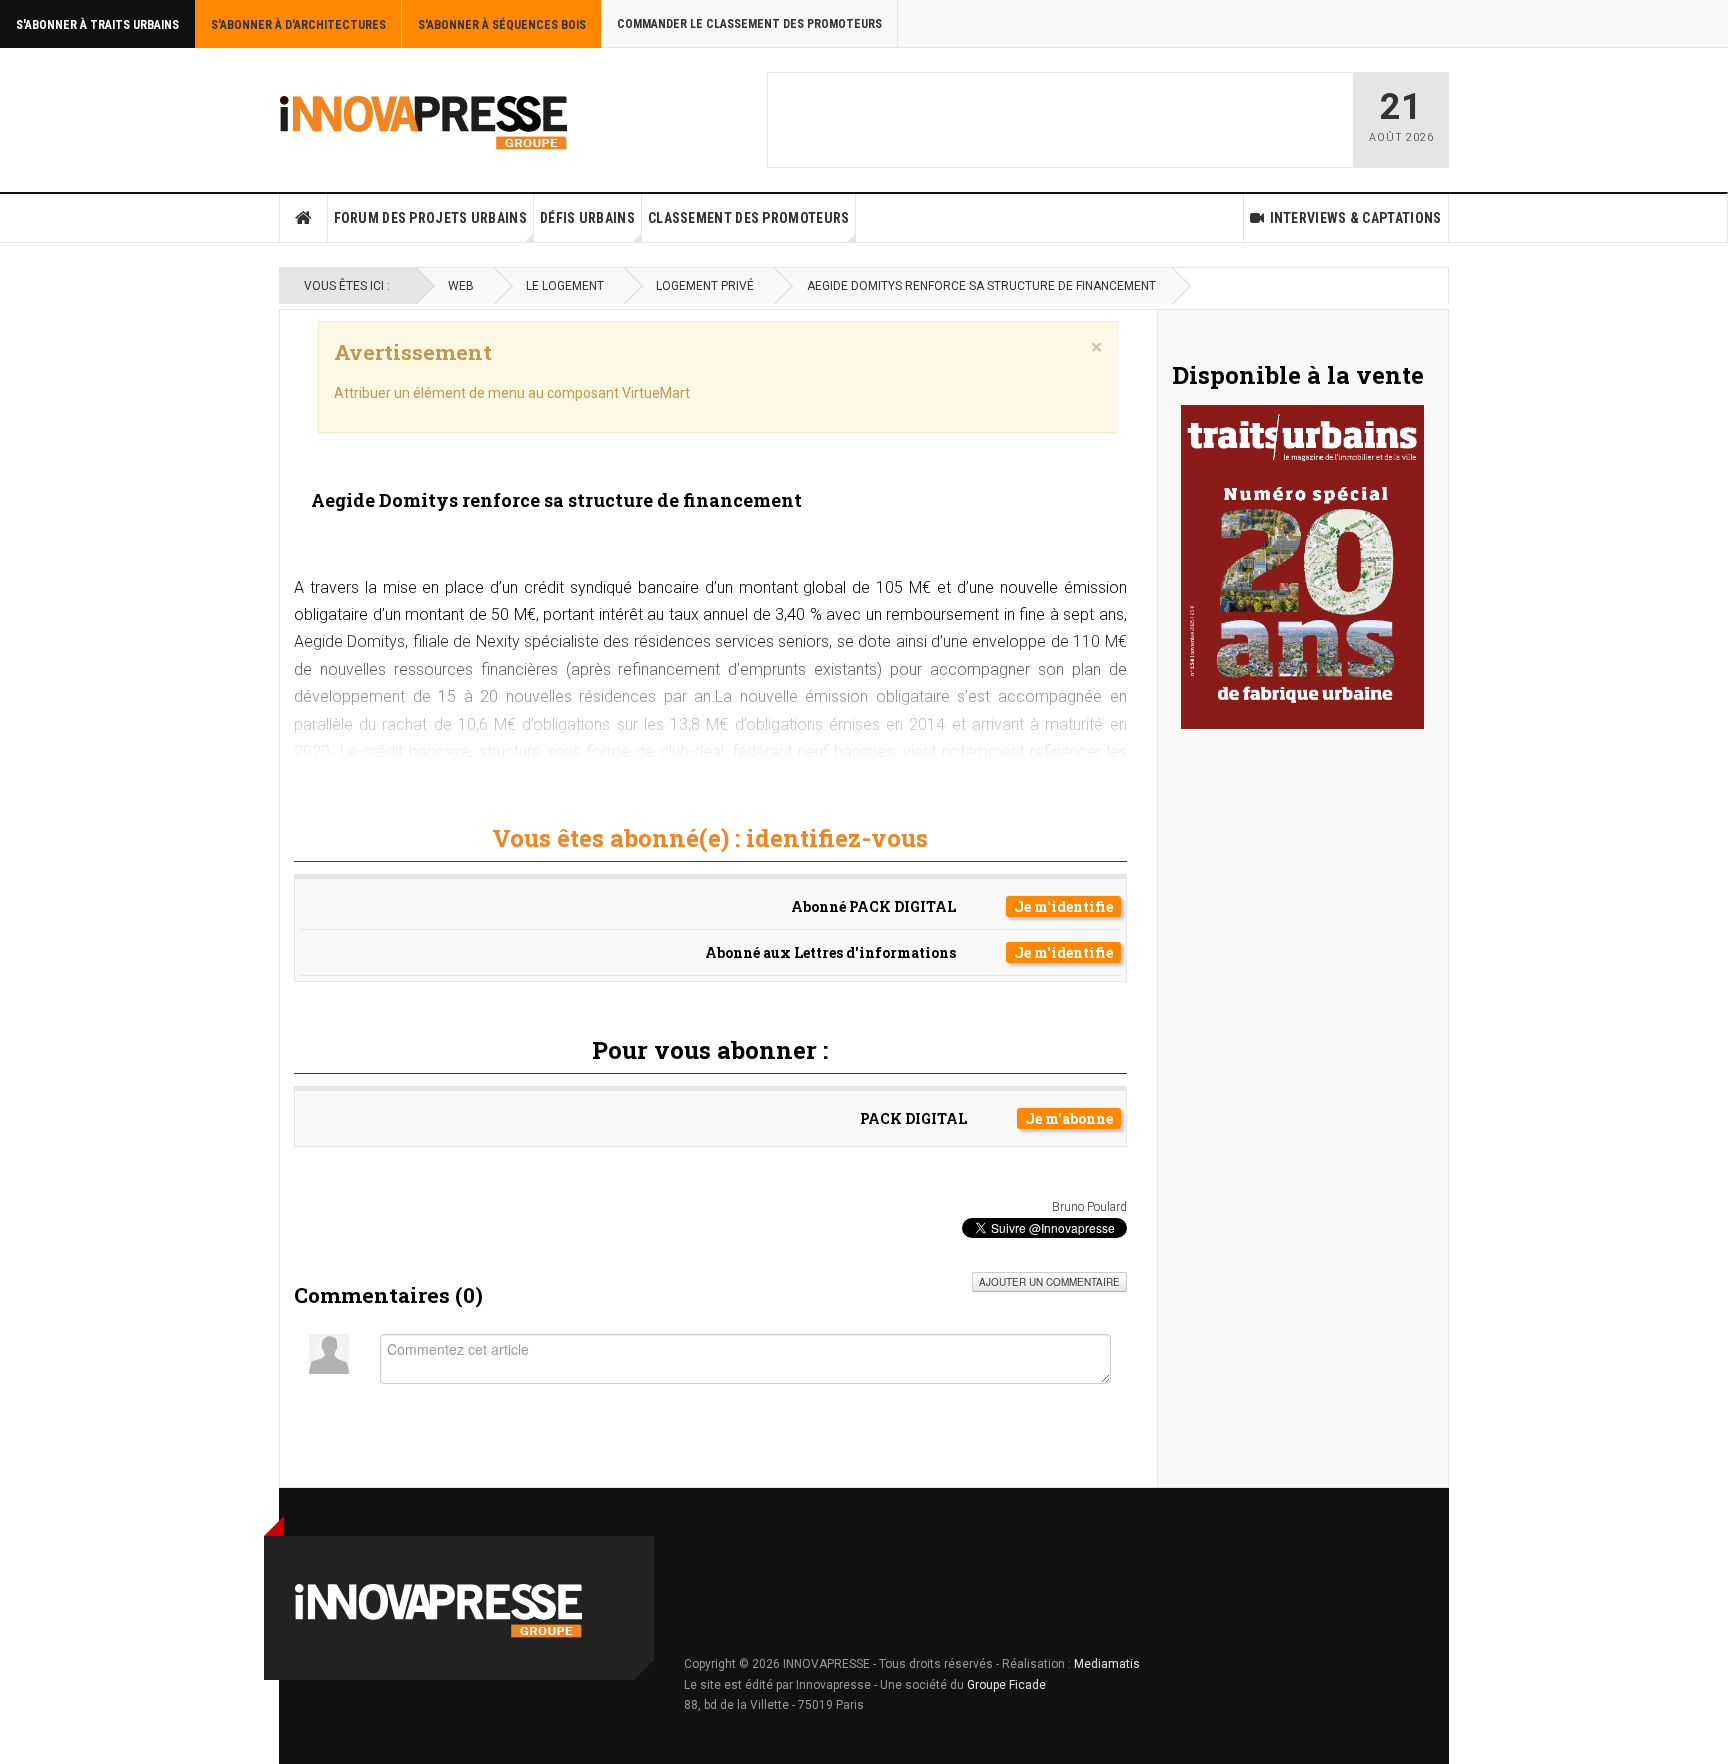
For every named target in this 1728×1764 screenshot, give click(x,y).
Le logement (565, 286)
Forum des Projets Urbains (431, 218)
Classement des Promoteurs (749, 218)
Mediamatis (1107, 1664)
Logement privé (705, 286)
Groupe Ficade (1006, 1685)
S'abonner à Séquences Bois (502, 25)
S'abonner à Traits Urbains (97, 25)
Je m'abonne (1069, 1118)
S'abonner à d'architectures (298, 25)
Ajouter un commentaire (1049, 1282)
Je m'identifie (1063, 906)
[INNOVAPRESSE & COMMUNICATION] (424, 120)
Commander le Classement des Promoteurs (749, 24)
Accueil (304, 218)
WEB (461, 286)
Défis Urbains (587, 218)
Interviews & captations (1356, 218)
